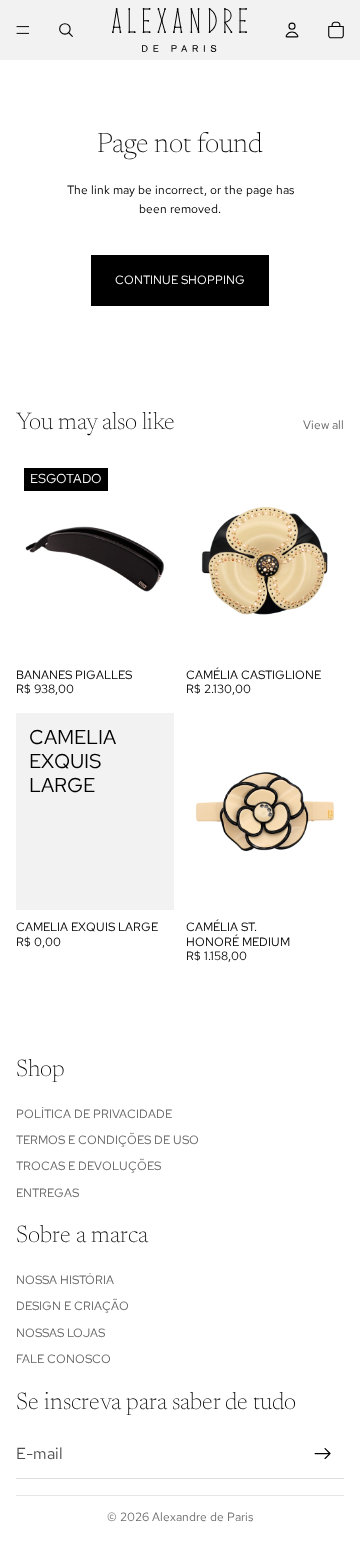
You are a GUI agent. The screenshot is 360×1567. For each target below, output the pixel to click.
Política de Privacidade (94, 1113)
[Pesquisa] (66, 30)
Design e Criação (72, 1306)
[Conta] (292, 30)
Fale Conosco (63, 1359)
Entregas (47, 1193)
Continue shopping (180, 280)
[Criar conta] (323, 1454)
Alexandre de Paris (202, 1517)
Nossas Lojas (60, 1333)
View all (323, 425)
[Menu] (23, 30)
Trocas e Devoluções (88, 1166)
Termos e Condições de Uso (107, 1140)
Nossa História (65, 1280)
